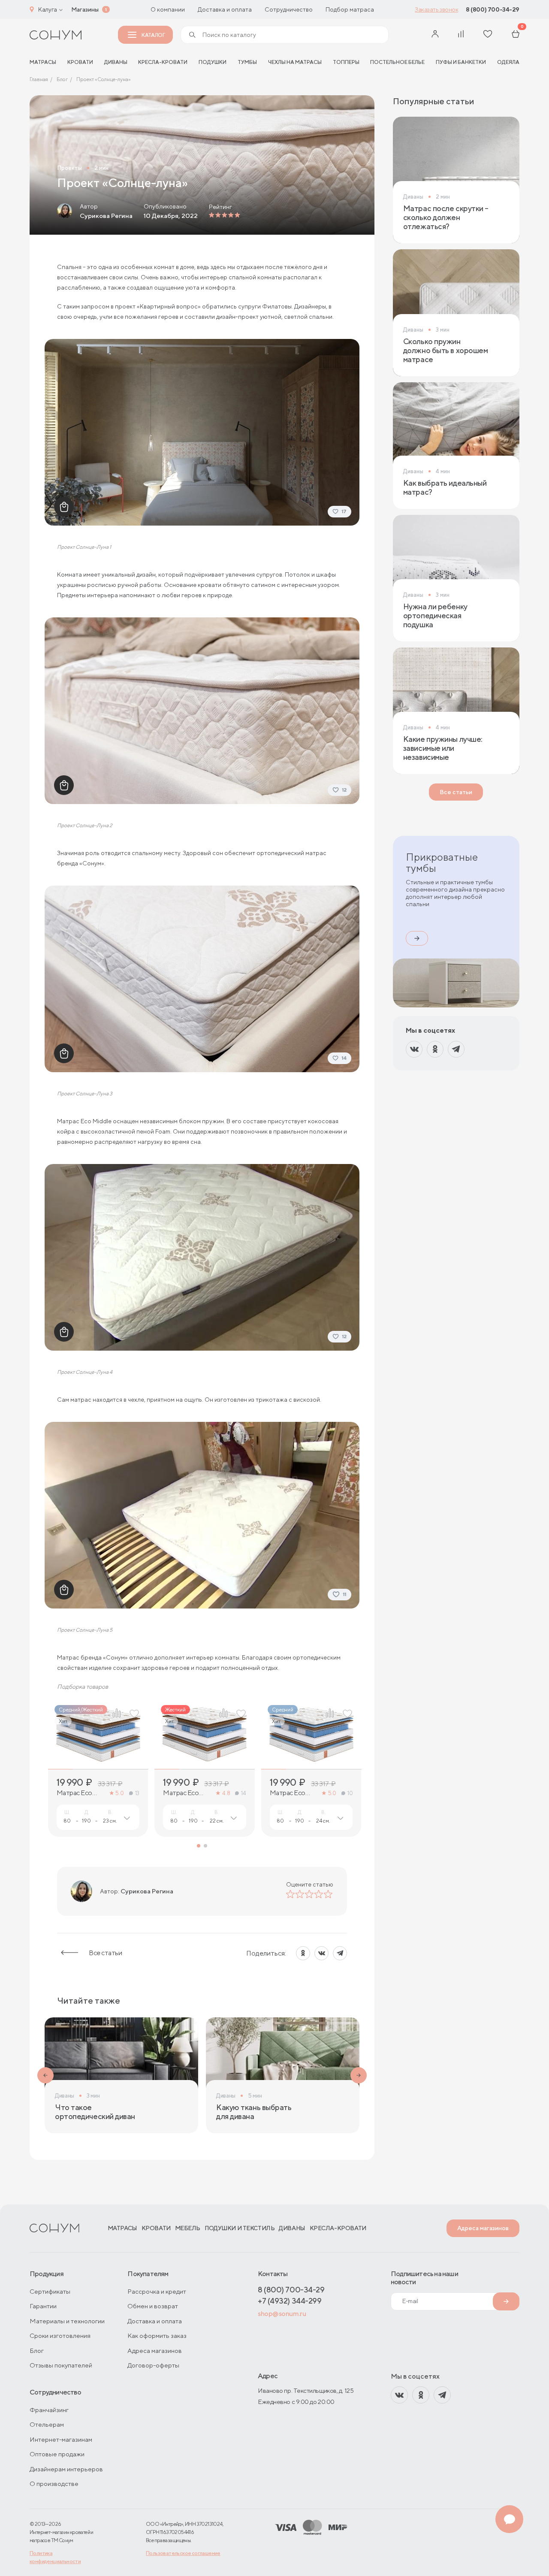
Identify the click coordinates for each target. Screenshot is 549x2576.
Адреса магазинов (483, 2228)
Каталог (153, 35)
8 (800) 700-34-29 (493, 9)
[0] (516, 35)
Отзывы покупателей (61, 2365)
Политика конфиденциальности (55, 2557)
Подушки (213, 62)
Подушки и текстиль (240, 2228)
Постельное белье (397, 62)
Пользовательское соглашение (183, 2553)
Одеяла (508, 62)
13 (137, 1793)
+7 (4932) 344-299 (290, 2301)
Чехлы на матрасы (295, 62)
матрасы (43, 62)
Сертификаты (50, 2291)
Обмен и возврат (153, 2306)
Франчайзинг (49, 2410)
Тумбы (247, 62)
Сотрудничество (289, 9)
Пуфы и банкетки (461, 62)
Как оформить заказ (157, 2336)
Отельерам (47, 2424)
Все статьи (105, 1953)
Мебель (188, 2228)
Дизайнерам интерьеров (66, 2469)
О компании (168, 9)
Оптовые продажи (57, 2454)
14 (243, 1793)
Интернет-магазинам (61, 2439)
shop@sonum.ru (282, 2314)
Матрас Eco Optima (74, 1793)
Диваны (116, 62)
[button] (199, 1846)
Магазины (85, 9)
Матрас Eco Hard (181, 1793)
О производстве (54, 2484)
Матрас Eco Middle (288, 1793)
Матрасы (122, 2228)
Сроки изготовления (60, 2336)
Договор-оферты (153, 2365)
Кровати (80, 62)
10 (350, 1793)
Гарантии (43, 2306)
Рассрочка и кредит (157, 2291)
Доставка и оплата (225, 9)
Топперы (346, 62)
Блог (37, 2351)
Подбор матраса (350, 9)
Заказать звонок (436, 9)
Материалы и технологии (67, 2321)
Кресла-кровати (163, 62)
